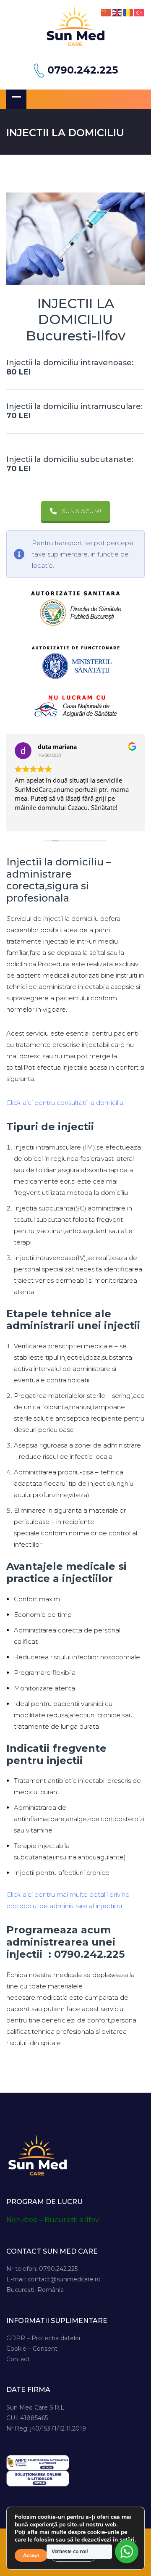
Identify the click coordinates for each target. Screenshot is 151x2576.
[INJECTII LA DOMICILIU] (75, 239)
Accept (31, 2555)
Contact (18, 2359)
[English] (117, 12)
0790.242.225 (83, 70)
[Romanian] (128, 12)
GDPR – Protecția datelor (44, 2338)
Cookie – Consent (32, 2349)
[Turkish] (139, 12)
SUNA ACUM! (81, 511)
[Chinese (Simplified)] (107, 12)
